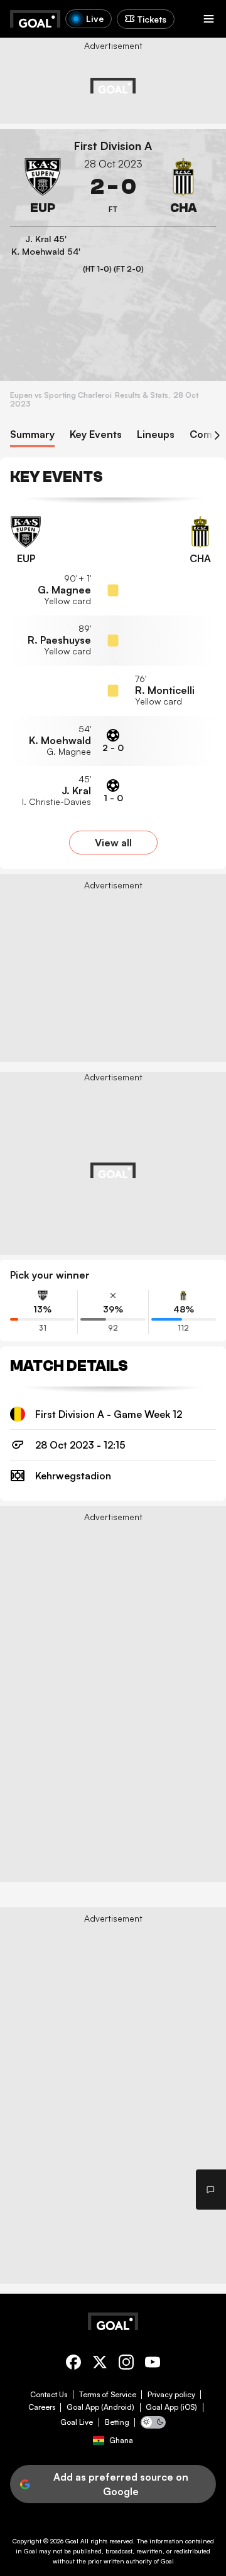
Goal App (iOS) (171, 2407)
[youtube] (153, 2364)
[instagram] (126, 2364)
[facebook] (73, 2364)
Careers (42, 2407)
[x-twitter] (100, 2364)
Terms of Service (108, 2395)
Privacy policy (171, 2395)
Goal (72, 2541)
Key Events (96, 434)
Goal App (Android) (100, 2407)
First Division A (113, 146)
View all (113, 843)
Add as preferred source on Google (121, 2484)
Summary (32, 434)
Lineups (156, 434)
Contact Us (49, 2395)
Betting (117, 2422)
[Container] (43, 187)
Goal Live (77, 2422)
